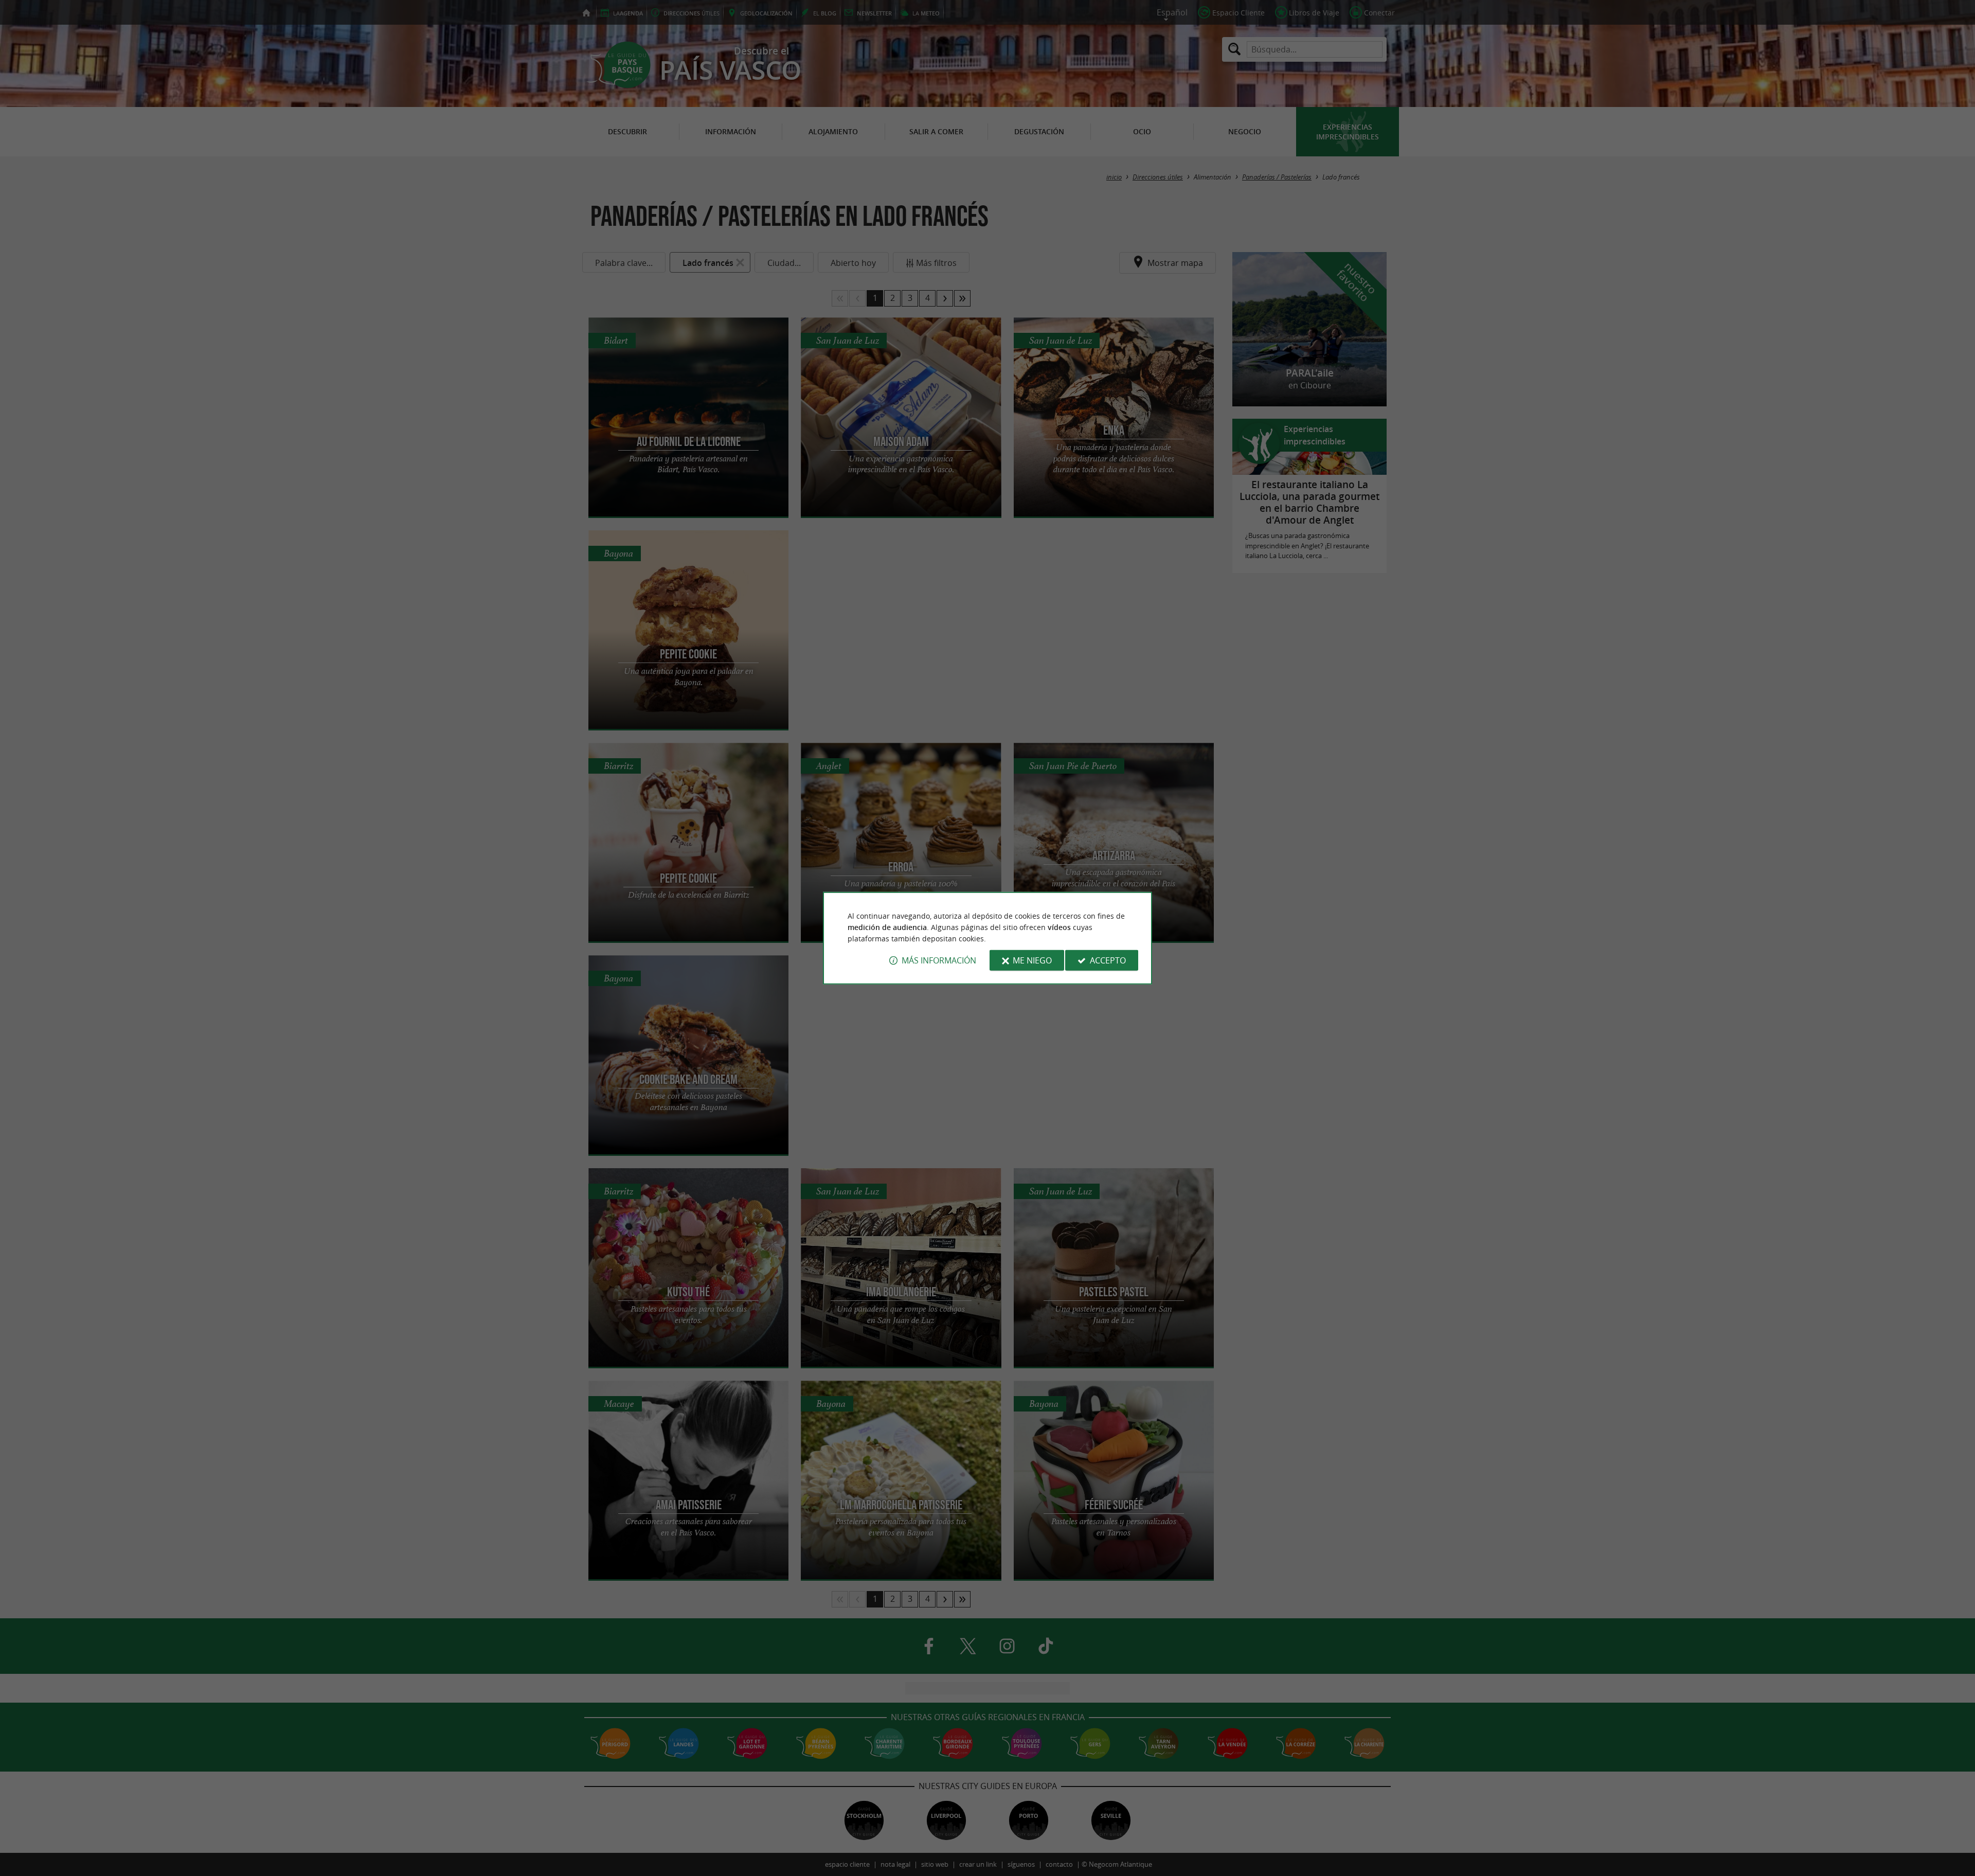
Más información (939, 960)
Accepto (1108, 960)
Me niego (1032, 960)
